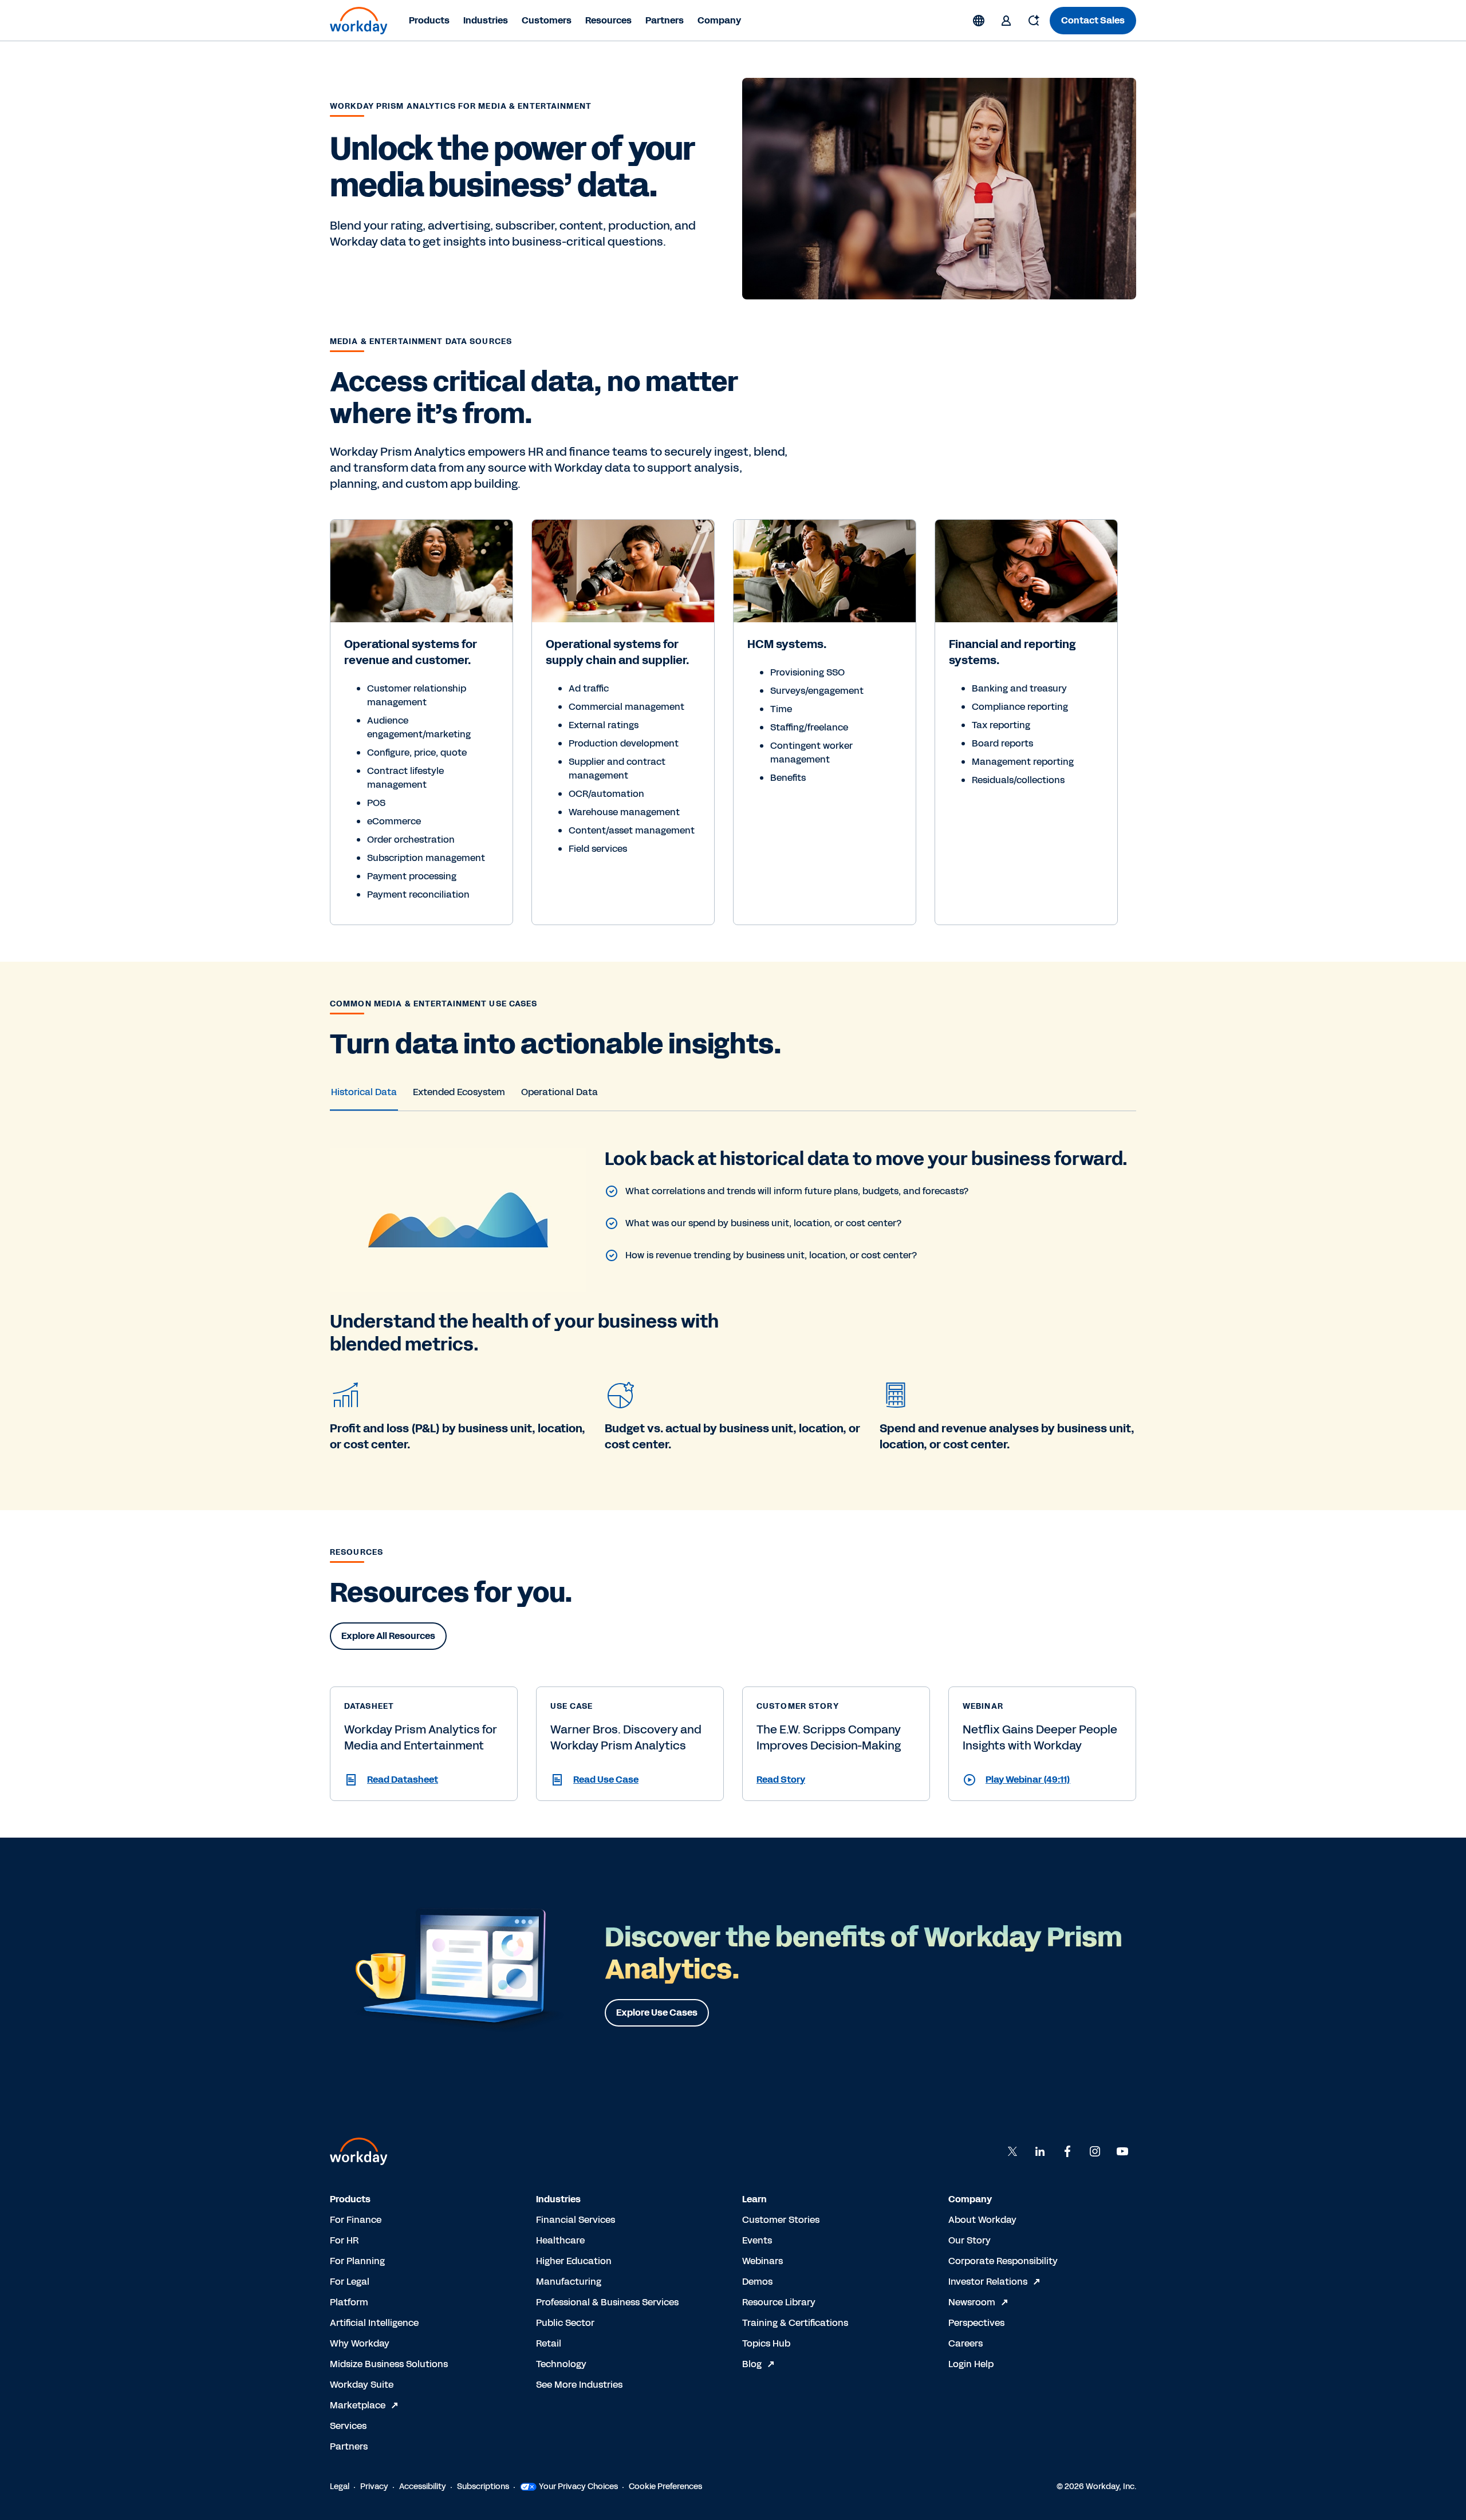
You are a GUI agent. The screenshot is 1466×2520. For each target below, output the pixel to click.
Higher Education (574, 2261)
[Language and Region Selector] (979, 21)
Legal (340, 2487)
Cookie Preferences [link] (665, 2487)
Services (348, 2426)
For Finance (356, 2220)
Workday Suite (362, 2385)
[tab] (364, 1092)
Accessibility (423, 2487)
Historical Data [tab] (364, 1092)
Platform (349, 2302)
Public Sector (565, 2323)
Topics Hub (766, 2343)
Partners (665, 20)
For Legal (350, 2282)
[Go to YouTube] (1122, 2151)
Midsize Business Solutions (389, 2364)
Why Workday (360, 2343)
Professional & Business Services (607, 2302)
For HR (344, 2240)
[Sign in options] (1006, 21)
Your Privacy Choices (578, 2487)
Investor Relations (988, 2282)
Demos (757, 2282)
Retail (549, 2343)
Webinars (762, 2261)
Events (757, 2240)
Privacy (374, 2487)
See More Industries (579, 2385)
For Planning (357, 2261)
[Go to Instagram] (1095, 2151)
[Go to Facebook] (1067, 2151)
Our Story (970, 2240)
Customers (547, 20)
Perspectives (976, 2323)
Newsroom (972, 2302)
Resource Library (779, 2302)
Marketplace (358, 2405)
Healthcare (560, 2240)
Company (719, 20)
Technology (561, 2364)
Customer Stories (781, 2220)
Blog (752, 2364)
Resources (608, 20)
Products (429, 20)
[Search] (1034, 21)
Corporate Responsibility (1003, 2261)
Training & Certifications (795, 2323)
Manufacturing (569, 2282)
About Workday (982, 2220)
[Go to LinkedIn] (1040, 2151)
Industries (486, 20)
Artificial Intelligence (374, 2323)
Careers (965, 2343)
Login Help (971, 2364)
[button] (424, 1780)
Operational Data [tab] (559, 1092)
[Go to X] (1012, 2151)
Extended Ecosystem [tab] (459, 1092)
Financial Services (576, 2220)
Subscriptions (483, 2487)
